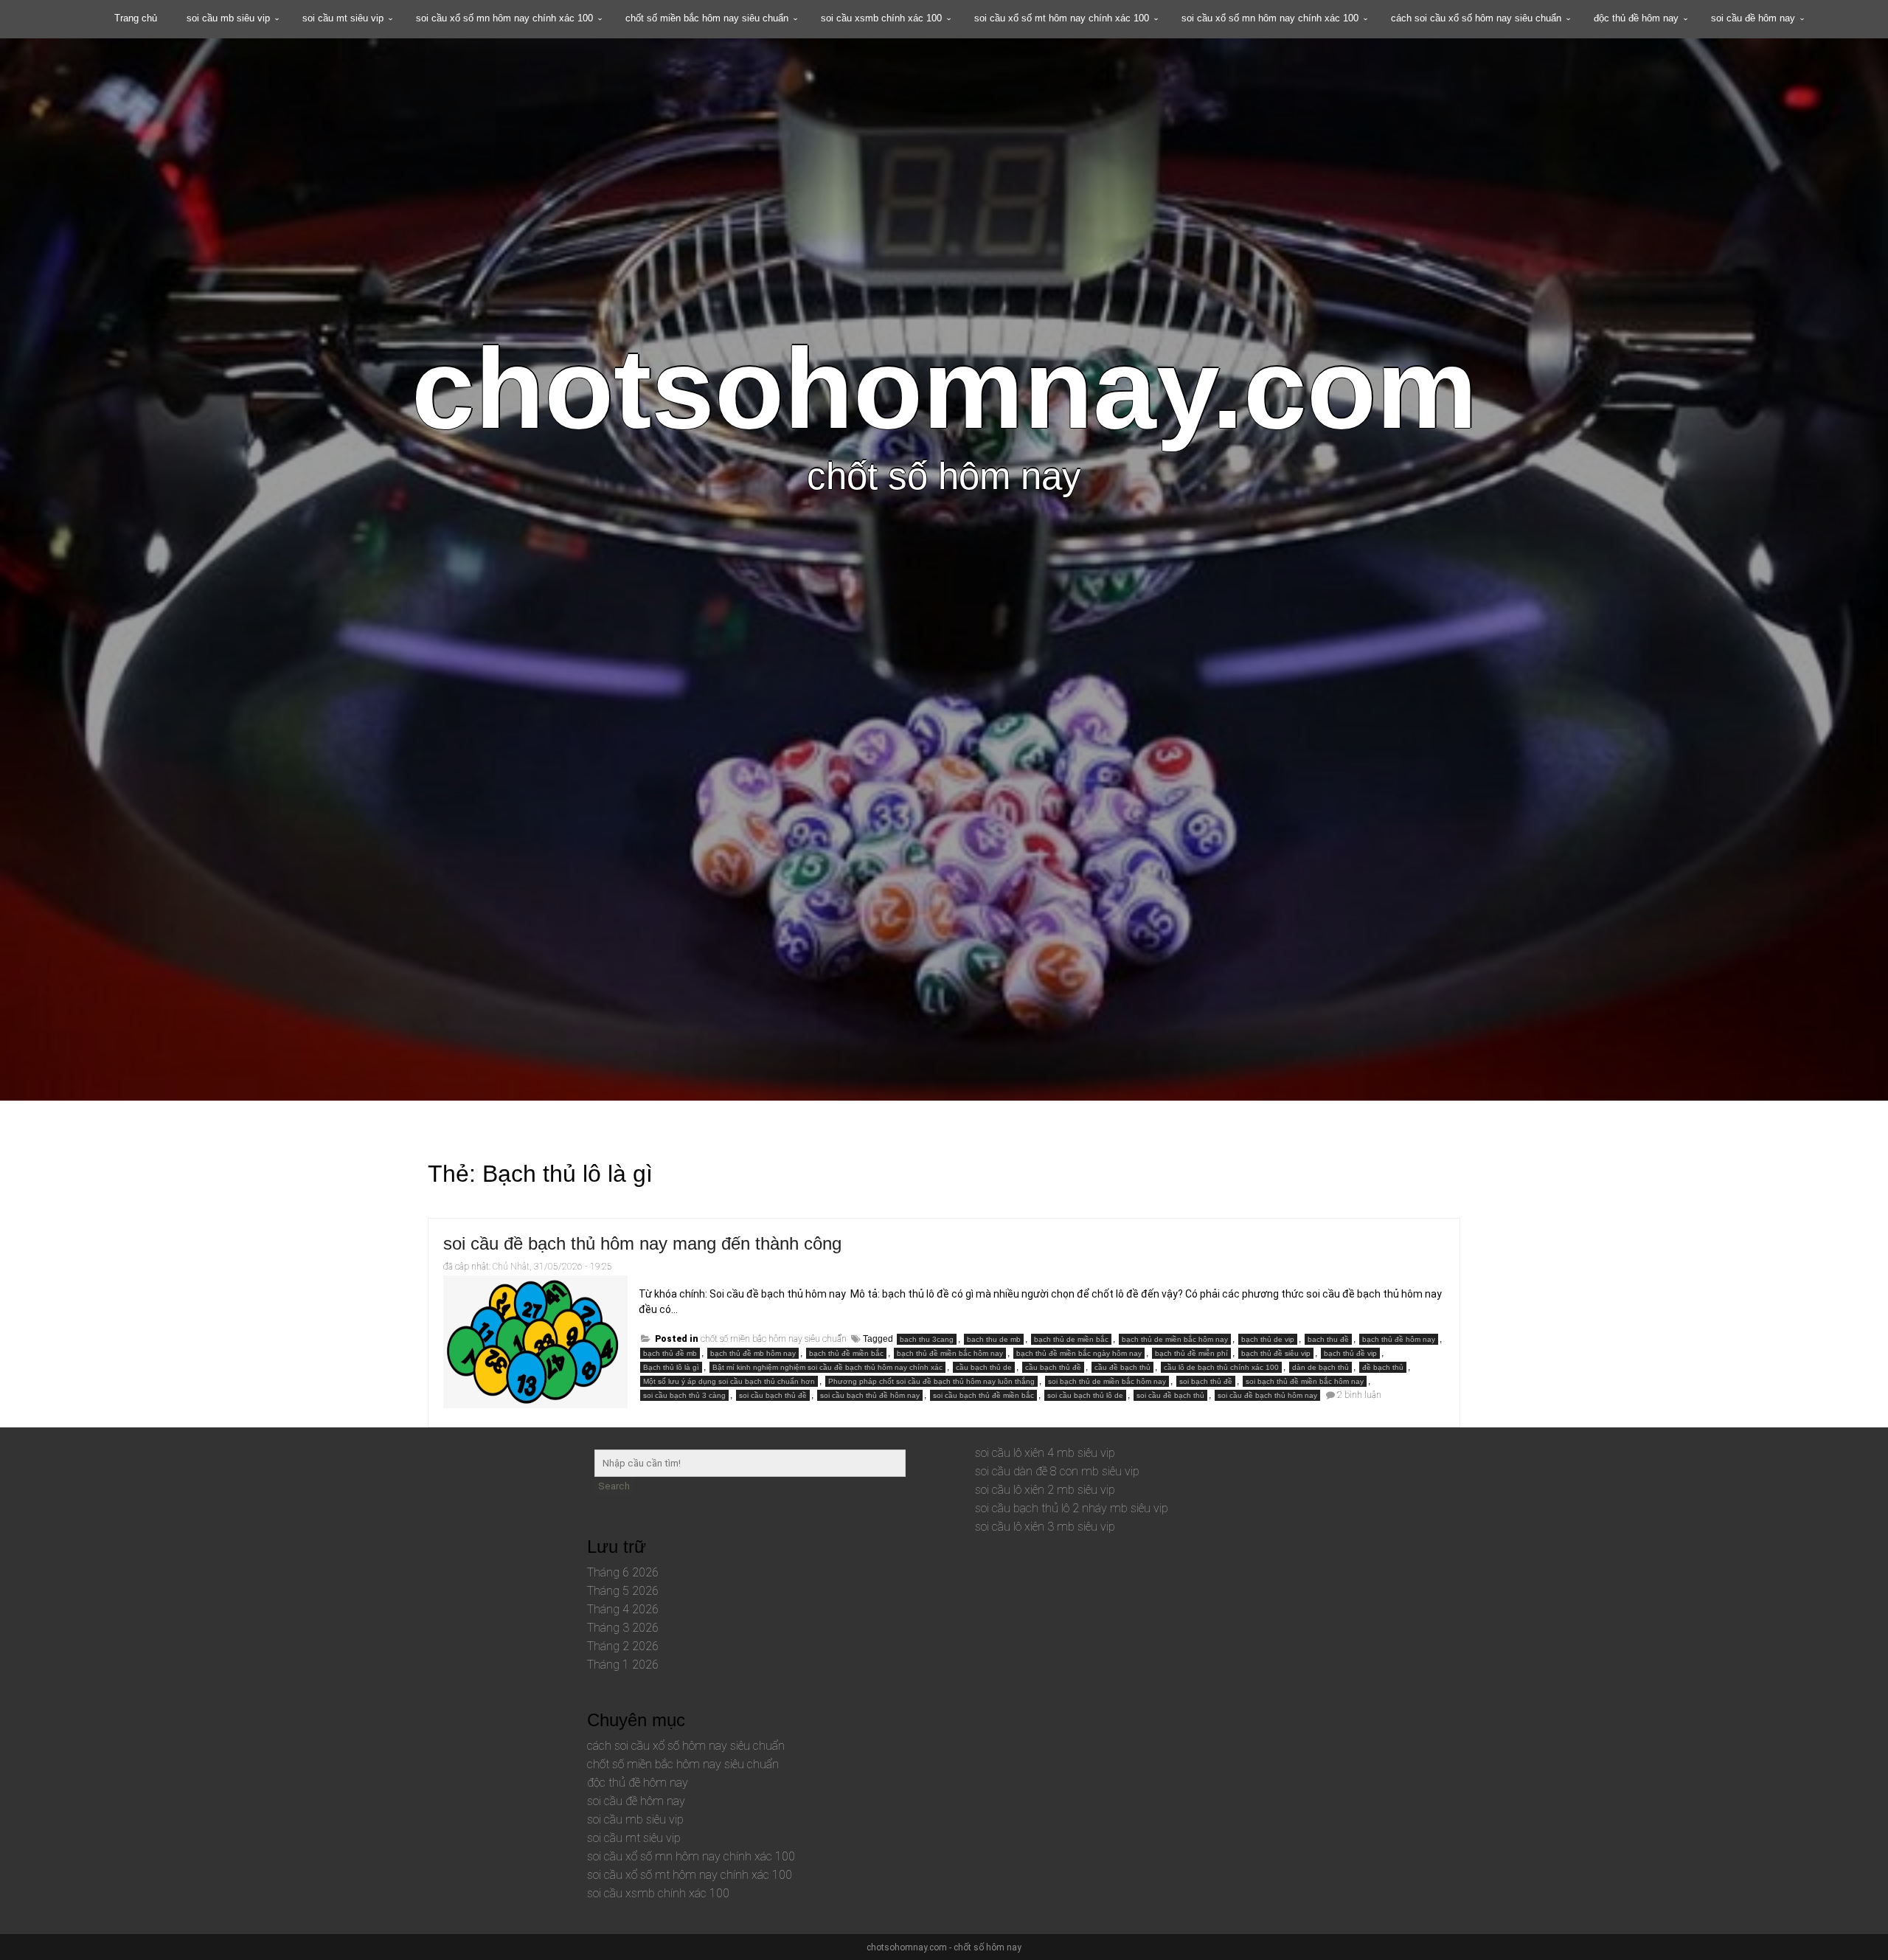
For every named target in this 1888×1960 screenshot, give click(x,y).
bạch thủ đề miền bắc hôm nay (950, 1353)
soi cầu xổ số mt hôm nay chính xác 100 (1062, 18)
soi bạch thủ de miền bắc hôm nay (1107, 1381)
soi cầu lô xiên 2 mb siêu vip (1045, 1490)
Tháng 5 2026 (623, 1591)
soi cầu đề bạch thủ (1170, 1395)
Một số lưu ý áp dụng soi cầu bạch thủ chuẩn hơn (729, 1381)
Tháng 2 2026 (623, 1646)
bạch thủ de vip (1268, 1339)
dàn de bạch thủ (1320, 1367)
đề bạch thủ (1383, 1367)
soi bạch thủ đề (1206, 1381)
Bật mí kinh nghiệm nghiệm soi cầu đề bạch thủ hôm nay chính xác (827, 1367)
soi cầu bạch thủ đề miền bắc (983, 1395)
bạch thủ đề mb (670, 1353)
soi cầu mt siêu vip (343, 18)
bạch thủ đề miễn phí (1191, 1353)
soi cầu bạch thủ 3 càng (684, 1395)
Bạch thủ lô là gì (671, 1367)
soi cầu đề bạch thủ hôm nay (1267, 1395)
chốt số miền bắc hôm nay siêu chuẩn (707, 18)
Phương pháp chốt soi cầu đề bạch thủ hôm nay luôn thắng (931, 1381)
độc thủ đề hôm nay (1636, 18)
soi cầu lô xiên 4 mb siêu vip (1045, 1453)
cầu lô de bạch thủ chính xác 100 (1221, 1367)
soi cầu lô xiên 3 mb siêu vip (1045, 1527)
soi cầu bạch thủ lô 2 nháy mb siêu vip (1072, 1508)
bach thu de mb (994, 1339)
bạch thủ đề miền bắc (846, 1353)
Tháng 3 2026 (623, 1628)
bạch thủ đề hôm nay (1399, 1339)
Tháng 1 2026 (623, 1665)
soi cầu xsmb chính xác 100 (881, 18)
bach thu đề (1328, 1339)
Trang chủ (136, 18)
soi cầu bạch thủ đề (773, 1395)
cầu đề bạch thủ (1122, 1367)
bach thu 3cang (927, 1339)
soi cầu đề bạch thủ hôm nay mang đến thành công (642, 1243)
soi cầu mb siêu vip (228, 18)
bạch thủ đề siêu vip (1276, 1353)
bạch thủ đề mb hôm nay (753, 1353)
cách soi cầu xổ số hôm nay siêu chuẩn (1476, 18)
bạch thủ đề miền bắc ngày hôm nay (1079, 1353)
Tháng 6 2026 (623, 1572)
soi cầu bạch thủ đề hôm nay (870, 1395)
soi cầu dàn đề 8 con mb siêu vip (1057, 1471)
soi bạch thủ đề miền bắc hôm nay (1305, 1381)
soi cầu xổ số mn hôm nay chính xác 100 (504, 18)
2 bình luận (1359, 1395)
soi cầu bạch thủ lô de (1085, 1395)
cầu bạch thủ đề (1053, 1367)
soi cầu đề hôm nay (1753, 18)
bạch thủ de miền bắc (1071, 1339)
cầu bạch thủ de (984, 1367)
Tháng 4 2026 (623, 1609)
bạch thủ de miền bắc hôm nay (1175, 1339)
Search (614, 1486)
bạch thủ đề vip (1350, 1353)
